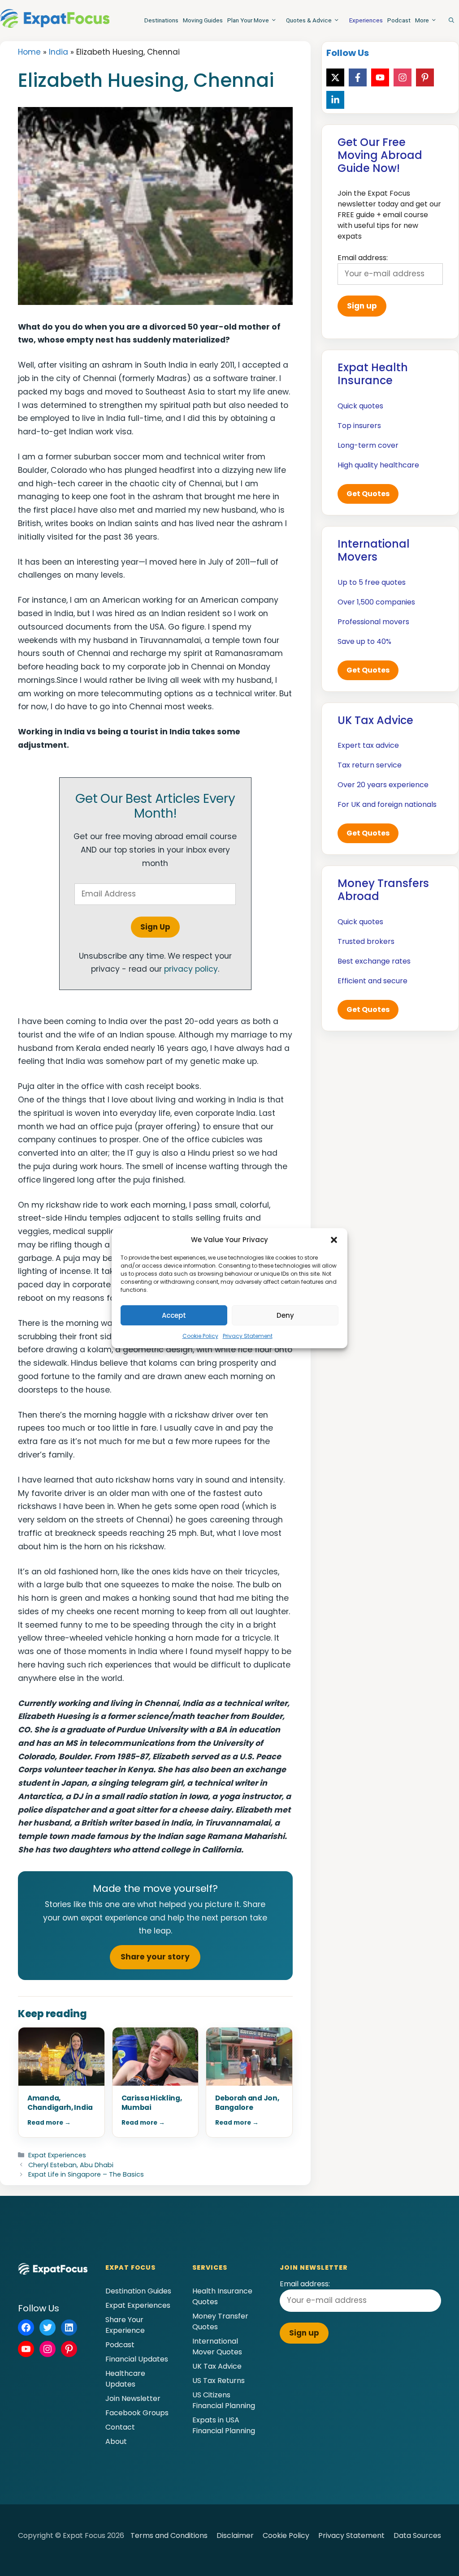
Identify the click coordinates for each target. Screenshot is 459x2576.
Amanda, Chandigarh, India (60, 2103)
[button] (334, 1240)
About (116, 2441)
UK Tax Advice (217, 2366)
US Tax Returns (219, 2381)
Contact (120, 2427)
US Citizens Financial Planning (224, 2400)
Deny (285, 1315)
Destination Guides (138, 2291)
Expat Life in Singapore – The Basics (86, 2174)
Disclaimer (235, 2535)
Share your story (155, 1957)
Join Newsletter (133, 2398)
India (58, 52)
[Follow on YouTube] (380, 77)
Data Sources (417, 2535)
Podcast (399, 20)
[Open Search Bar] (451, 20)
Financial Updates (137, 2359)
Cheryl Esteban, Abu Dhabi (71, 2165)
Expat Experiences (57, 2155)
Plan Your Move (248, 20)
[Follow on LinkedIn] (335, 100)
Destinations (161, 20)
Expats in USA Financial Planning (224, 2425)
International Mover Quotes (217, 2347)
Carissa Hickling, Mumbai (152, 2103)
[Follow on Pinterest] (425, 77)
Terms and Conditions (169, 2535)
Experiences (366, 20)
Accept (174, 1315)
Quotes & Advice (309, 20)
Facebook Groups (137, 2413)
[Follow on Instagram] (403, 77)
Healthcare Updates (125, 2379)
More (422, 20)
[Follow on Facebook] (358, 77)
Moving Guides (203, 20)
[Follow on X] (335, 77)
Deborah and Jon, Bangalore (247, 2103)
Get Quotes (368, 494)
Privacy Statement (248, 1336)
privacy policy (191, 969)
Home (29, 52)
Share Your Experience (125, 2325)
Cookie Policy (200, 1336)
